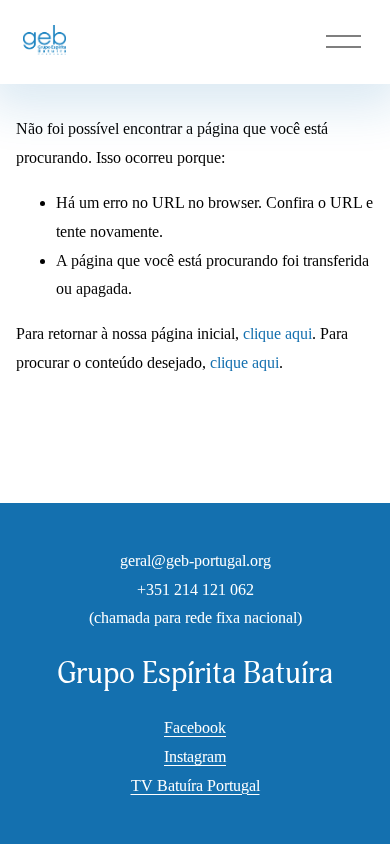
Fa (172, 727)
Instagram (195, 756)
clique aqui (277, 333)
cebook (203, 727)
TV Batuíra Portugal (195, 785)
